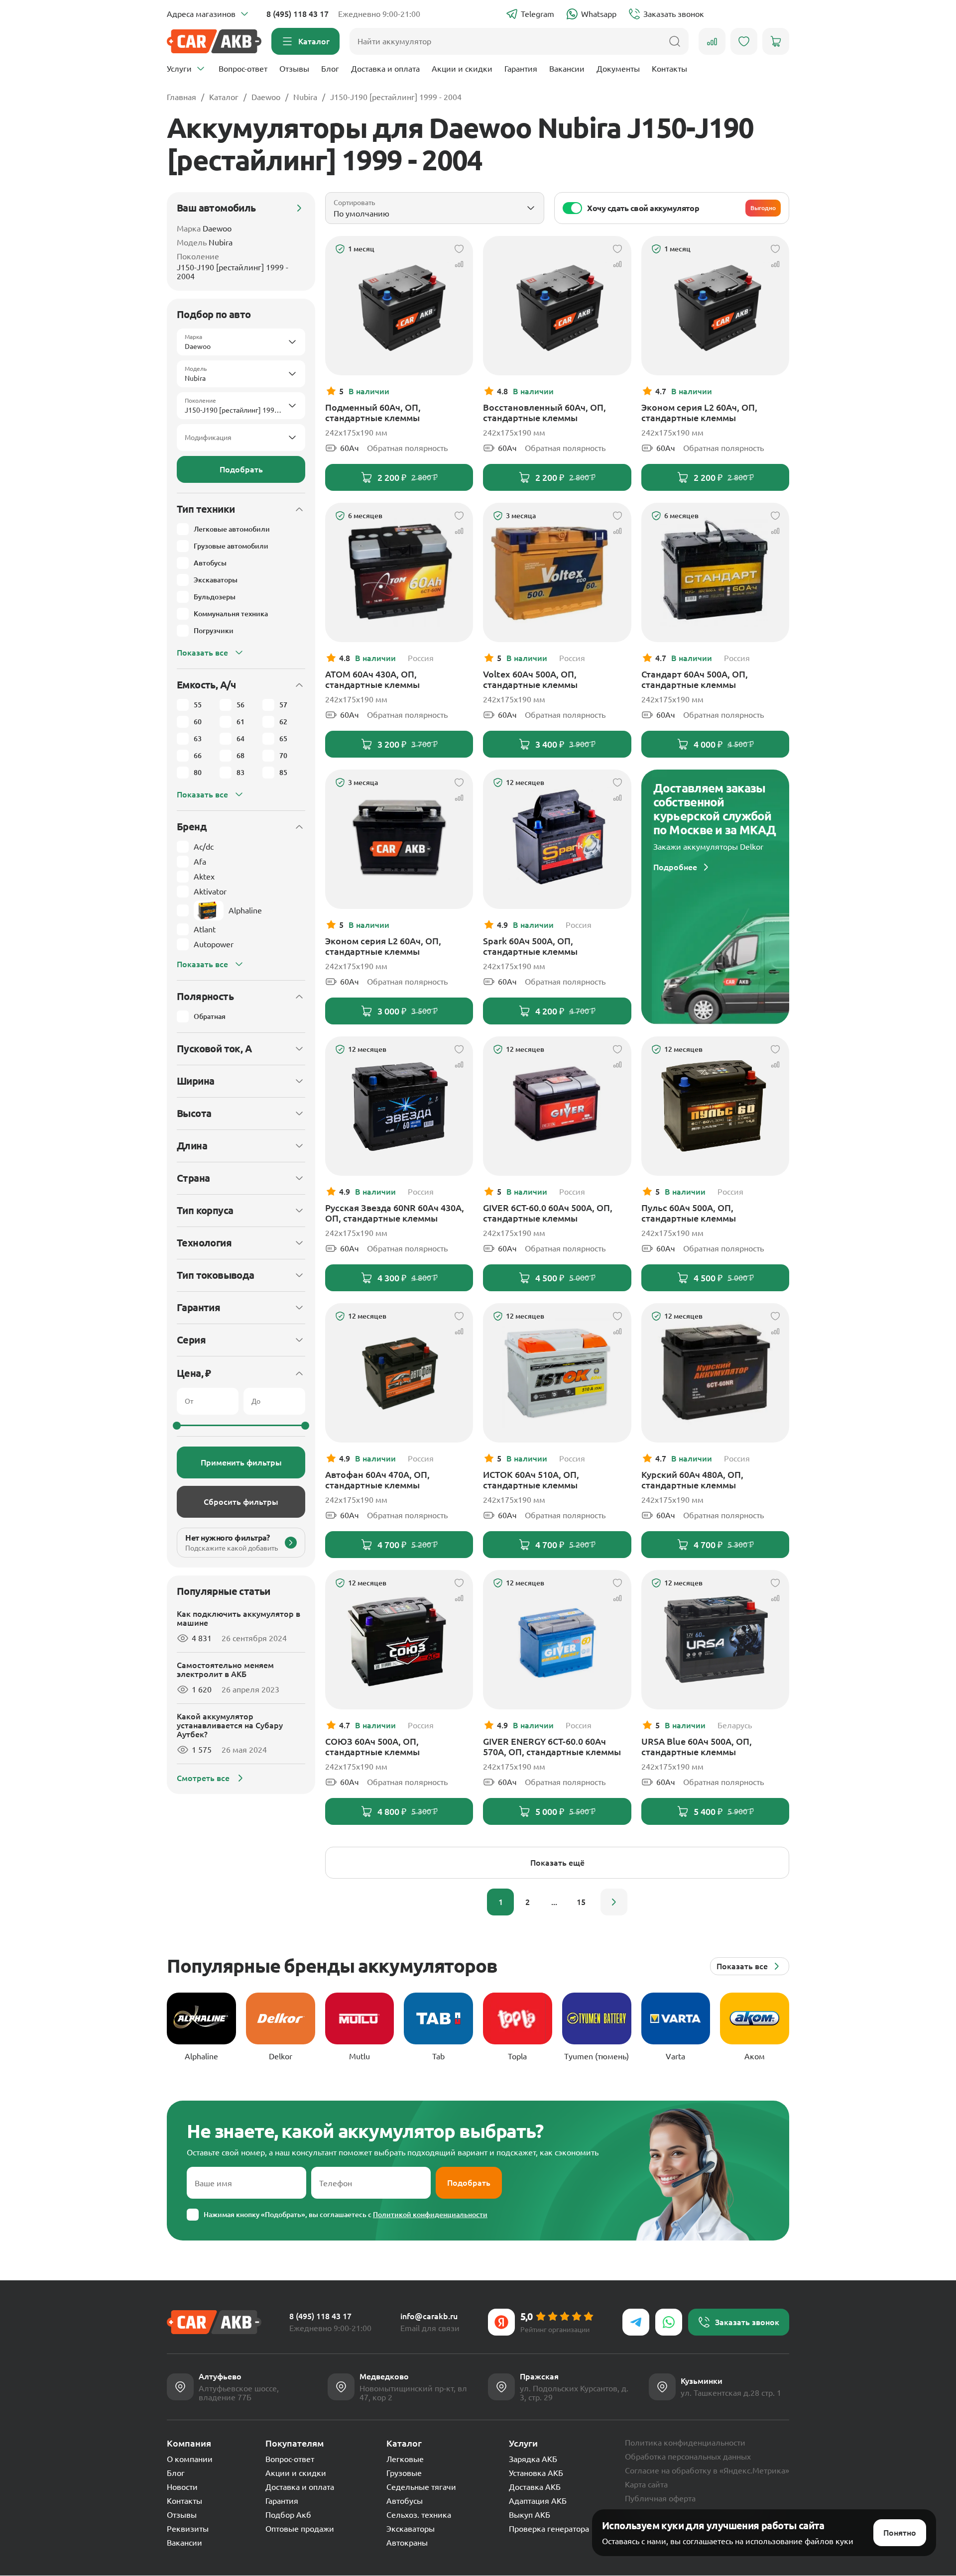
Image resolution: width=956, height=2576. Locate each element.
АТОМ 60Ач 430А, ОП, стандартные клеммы (372, 679)
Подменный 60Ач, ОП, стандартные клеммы (373, 412)
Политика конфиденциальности (685, 2443)
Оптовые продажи (300, 2529)
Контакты (669, 69)
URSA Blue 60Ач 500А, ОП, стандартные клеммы (697, 1746)
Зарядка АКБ (533, 2459)
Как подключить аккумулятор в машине (239, 1618)
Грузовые (404, 2473)
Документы (618, 69)
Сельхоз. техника (419, 2515)
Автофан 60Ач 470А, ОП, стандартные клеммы (377, 1480)
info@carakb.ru (429, 2316)
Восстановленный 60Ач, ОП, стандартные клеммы (544, 412)
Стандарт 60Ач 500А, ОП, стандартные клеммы (695, 679)
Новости (182, 2487)
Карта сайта (646, 2484)
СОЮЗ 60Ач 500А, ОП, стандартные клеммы (372, 1746)
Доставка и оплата (385, 69)
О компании (190, 2459)
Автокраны (407, 2543)
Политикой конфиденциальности (430, 2215)
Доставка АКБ (535, 2487)
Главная (181, 97)
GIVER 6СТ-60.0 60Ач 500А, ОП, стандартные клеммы (548, 1213)
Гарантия (521, 69)
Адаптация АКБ (538, 2501)
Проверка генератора (549, 2529)
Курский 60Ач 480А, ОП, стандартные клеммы (692, 1480)
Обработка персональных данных (688, 2457)
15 (581, 1902)
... (554, 1902)
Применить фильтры (241, 1462)
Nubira (305, 97)
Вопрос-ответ (243, 69)
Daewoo (266, 97)
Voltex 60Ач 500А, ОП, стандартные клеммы (530, 679)
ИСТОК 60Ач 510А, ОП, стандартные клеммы (531, 1480)
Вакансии (567, 69)
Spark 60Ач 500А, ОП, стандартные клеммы (530, 946)
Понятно (900, 2533)
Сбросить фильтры (241, 1502)
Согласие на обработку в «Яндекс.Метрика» (707, 2470)
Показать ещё (557, 1863)
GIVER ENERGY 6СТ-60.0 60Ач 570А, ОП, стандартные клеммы (552, 1746)
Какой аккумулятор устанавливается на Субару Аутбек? (230, 1725)
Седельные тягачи (421, 2487)
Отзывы (294, 69)
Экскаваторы (411, 2529)
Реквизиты (188, 2529)
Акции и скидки (462, 69)
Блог (330, 69)
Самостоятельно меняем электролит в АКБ (225, 1670)
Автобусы (405, 2501)
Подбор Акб (288, 2515)
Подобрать (241, 469)
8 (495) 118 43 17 (298, 14)
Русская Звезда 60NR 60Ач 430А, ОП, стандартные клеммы (395, 1213)
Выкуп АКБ (530, 2515)
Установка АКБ (536, 2473)
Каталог (224, 97)
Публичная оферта (660, 2498)
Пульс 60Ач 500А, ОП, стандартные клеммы (689, 1213)
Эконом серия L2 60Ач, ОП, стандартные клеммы (699, 412)
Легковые (405, 2459)
